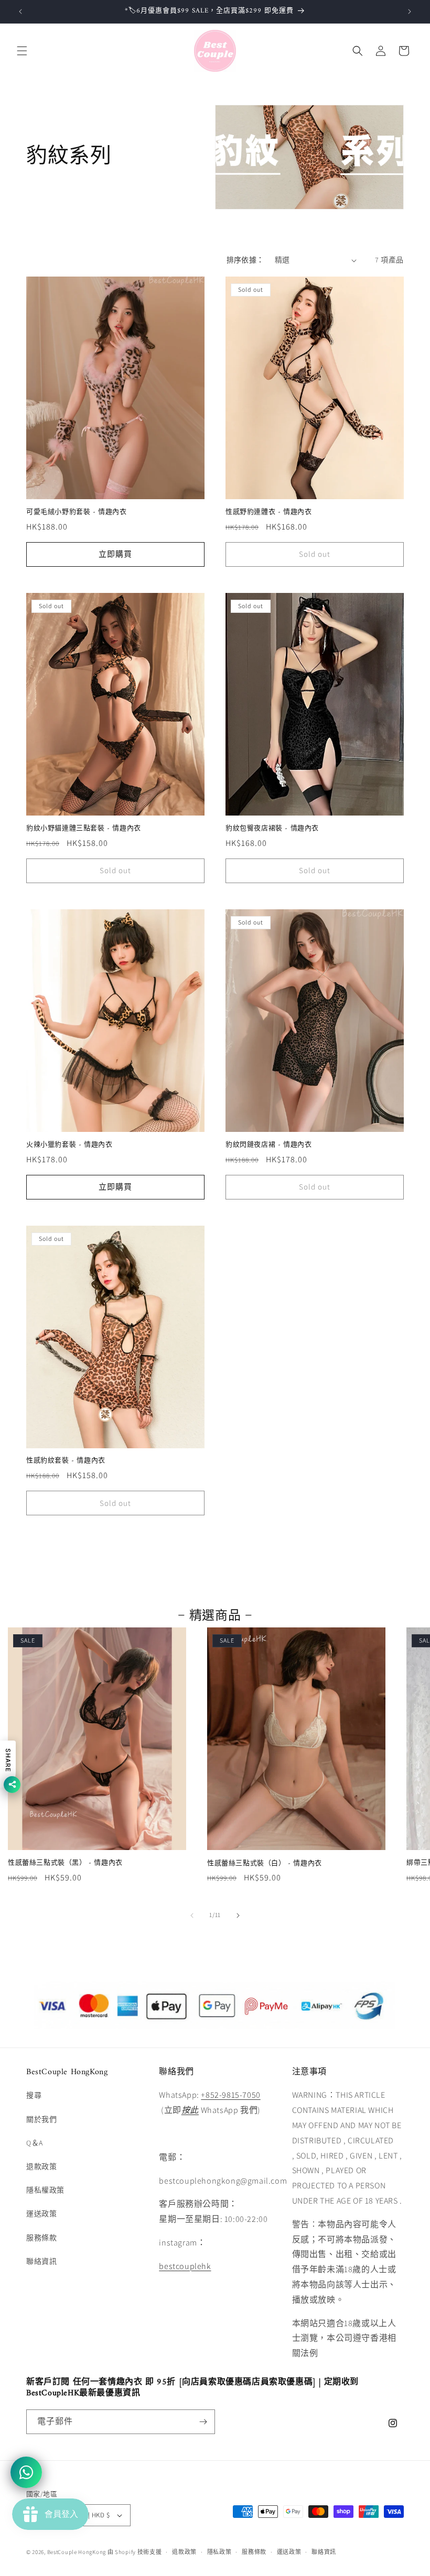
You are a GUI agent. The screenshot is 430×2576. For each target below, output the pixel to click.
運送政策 (41, 2214)
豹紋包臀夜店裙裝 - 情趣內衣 (272, 829)
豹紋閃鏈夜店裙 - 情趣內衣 (268, 1145)
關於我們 (41, 2119)
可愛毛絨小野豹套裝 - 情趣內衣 (77, 513)
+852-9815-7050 (230, 2095)
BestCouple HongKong (77, 2552)
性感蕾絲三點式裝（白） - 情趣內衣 (265, 1864)
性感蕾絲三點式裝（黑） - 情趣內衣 (65, 1863)
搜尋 (34, 2095)
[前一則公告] (20, 12)
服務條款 (41, 2238)
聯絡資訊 (41, 2261)
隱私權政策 (45, 2190)
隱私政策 (219, 2552)
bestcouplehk (185, 2266)
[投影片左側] (192, 1916)
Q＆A (35, 2143)
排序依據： (245, 260)
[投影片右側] (238, 1916)
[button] (22, 51)
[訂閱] (203, 2422)
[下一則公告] (410, 12)
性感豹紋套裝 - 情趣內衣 (66, 1461)
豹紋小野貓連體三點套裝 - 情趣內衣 (84, 829)
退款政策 (41, 2166)
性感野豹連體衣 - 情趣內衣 (268, 513)
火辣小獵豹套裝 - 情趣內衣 (69, 1145)
